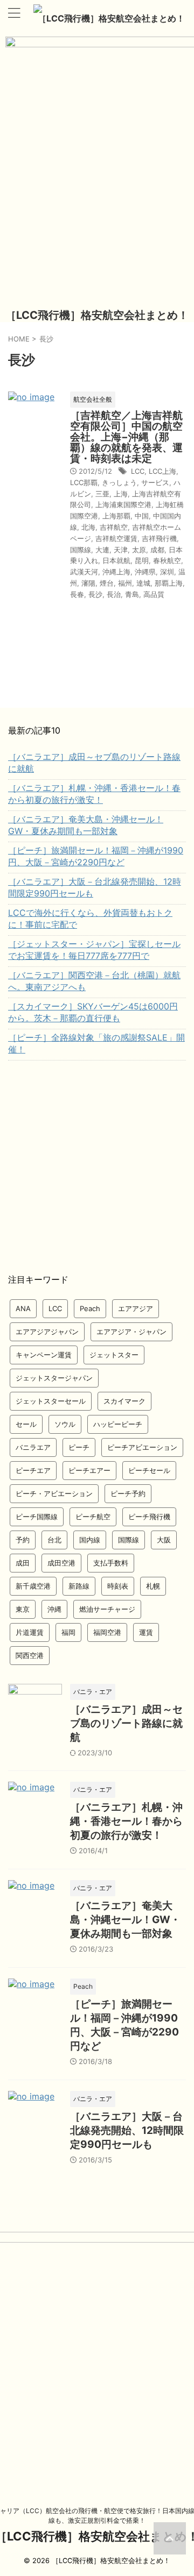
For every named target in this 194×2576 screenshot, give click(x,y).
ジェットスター (114, 1355)
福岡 (68, 1632)
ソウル (65, 1424)
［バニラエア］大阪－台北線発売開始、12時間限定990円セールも (95, 887)
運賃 (146, 1632)
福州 (125, 583)
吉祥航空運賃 (116, 538)
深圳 (167, 572)
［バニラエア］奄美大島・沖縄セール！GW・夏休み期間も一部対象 (86, 825)
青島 (132, 594)
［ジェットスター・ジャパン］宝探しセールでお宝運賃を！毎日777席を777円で (94, 950)
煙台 (107, 583)
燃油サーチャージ (107, 1609)
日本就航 (116, 560)
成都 (157, 550)
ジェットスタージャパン (54, 1378)
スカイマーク (124, 1401)
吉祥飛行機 (159, 538)
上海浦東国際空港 (123, 504)
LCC (138, 471)
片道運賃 (30, 1632)
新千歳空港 (33, 1586)
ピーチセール (149, 1470)
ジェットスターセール (51, 1401)
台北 (54, 1540)
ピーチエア (33, 1470)
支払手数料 (111, 1563)
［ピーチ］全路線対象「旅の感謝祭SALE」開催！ (96, 1043)
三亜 (102, 494)
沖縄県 (145, 572)
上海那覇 (116, 516)
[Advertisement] (97, 1168)
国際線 (81, 550)
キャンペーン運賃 (44, 1355)
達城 (143, 583)
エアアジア (136, 1308)
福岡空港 (107, 1632)
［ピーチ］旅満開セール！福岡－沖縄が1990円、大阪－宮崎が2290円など (96, 856)
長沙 (95, 594)
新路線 (79, 1586)
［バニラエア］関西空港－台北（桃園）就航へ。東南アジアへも (94, 981)
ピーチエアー (89, 1470)
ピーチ (79, 1447)
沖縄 (54, 1609)
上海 (121, 494)
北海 (88, 527)
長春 (77, 594)
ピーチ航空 (93, 1517)
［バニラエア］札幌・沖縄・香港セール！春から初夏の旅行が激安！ (94, 794)
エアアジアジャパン (47, 1332)
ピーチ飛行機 (149, 1517)
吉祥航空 (114, 527)
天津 (121, 550)
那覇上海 (169, 583)
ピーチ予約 (128, 1493)
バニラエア (33, 1447)
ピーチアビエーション (142, 1447)
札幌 (153, 1586)
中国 (142, 516)
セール (26, 1424)
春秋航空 (167, 560)
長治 (114, 594)
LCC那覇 (84, 482)
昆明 (142, 560)
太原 (139, 550)
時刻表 (118, 1586)
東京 (23, 1609)
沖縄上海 (116, 572)
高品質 (154, 594)
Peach (90, 1308)
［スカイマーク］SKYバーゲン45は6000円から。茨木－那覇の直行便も (93, 1012)
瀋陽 (88, 583)
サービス (155, 482)
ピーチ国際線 (37, 1517)
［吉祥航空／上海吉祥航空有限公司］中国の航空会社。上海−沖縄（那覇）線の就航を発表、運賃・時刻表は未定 (126, 437)
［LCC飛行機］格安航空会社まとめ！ (111, 18)
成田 (23, 1563)
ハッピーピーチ (118, 1424)
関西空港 (30, 1655)
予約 (23, 1540)
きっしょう (119, 482)
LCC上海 (162, 471)
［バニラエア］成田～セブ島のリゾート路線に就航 (94, 763)
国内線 (90, 1540)
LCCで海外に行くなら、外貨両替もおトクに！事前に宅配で (90, 919)
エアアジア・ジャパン (131, 1332)
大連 (102, 550)
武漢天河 (84, 572)
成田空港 (61, 1563)
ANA (23, 1308)
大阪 (164, 1540)
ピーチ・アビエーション (54, 1493)
